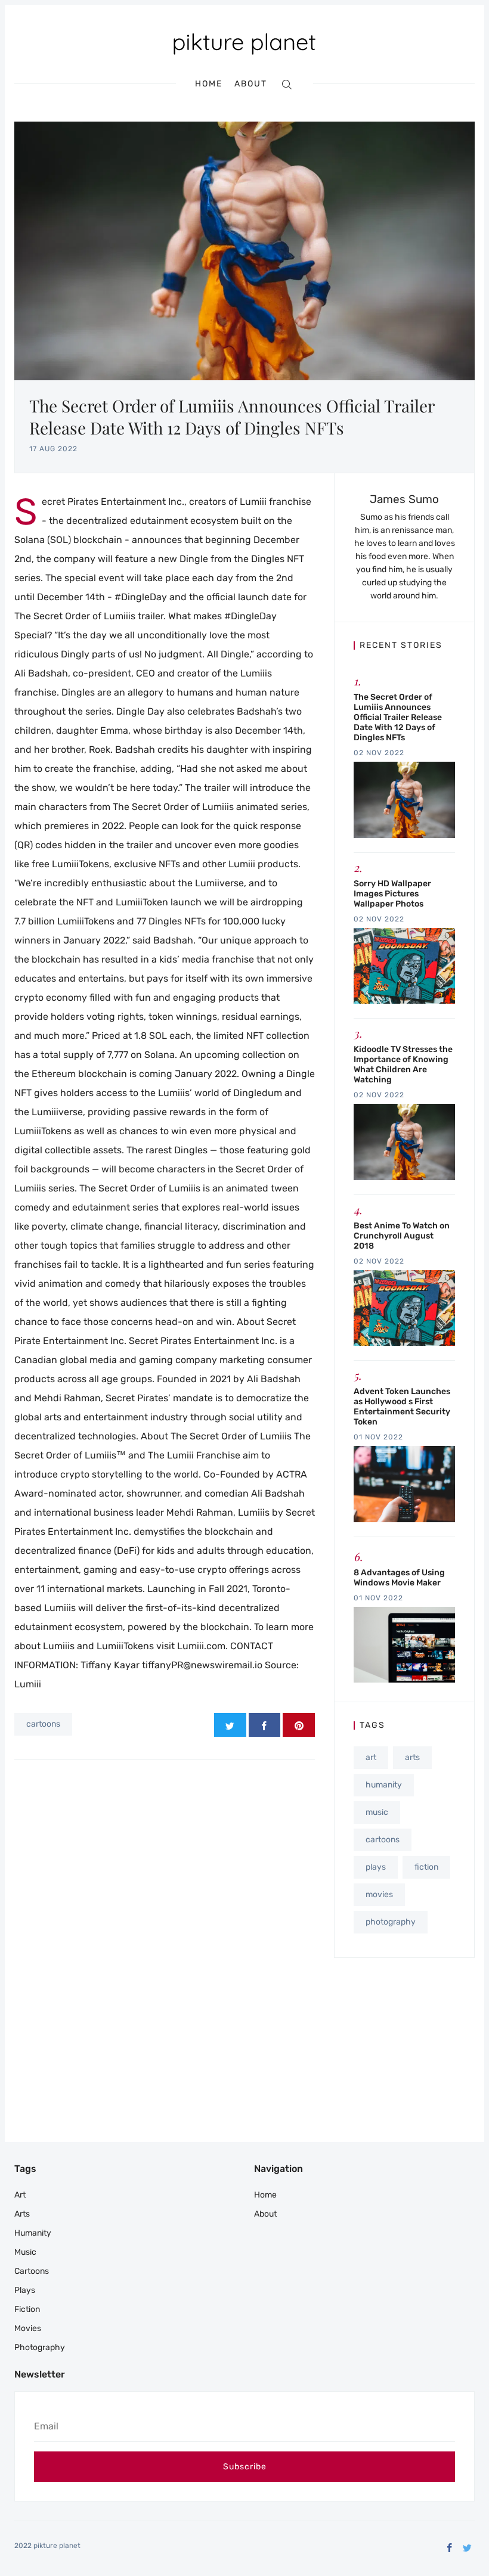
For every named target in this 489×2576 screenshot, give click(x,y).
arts (412, 1757)
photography (391, 1922)
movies (379, 1894)
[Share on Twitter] (230, 1725)
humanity (384, 1785)
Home (209, 84)
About (251, 84)
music (377, 1812)
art (371, 1757)
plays (376, 1867)
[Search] (287, 84)
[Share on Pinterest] (299, 1725)
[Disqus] (165, 1928)
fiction (426, 1867)
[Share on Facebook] (265, 1725)
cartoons (43, 1724)
